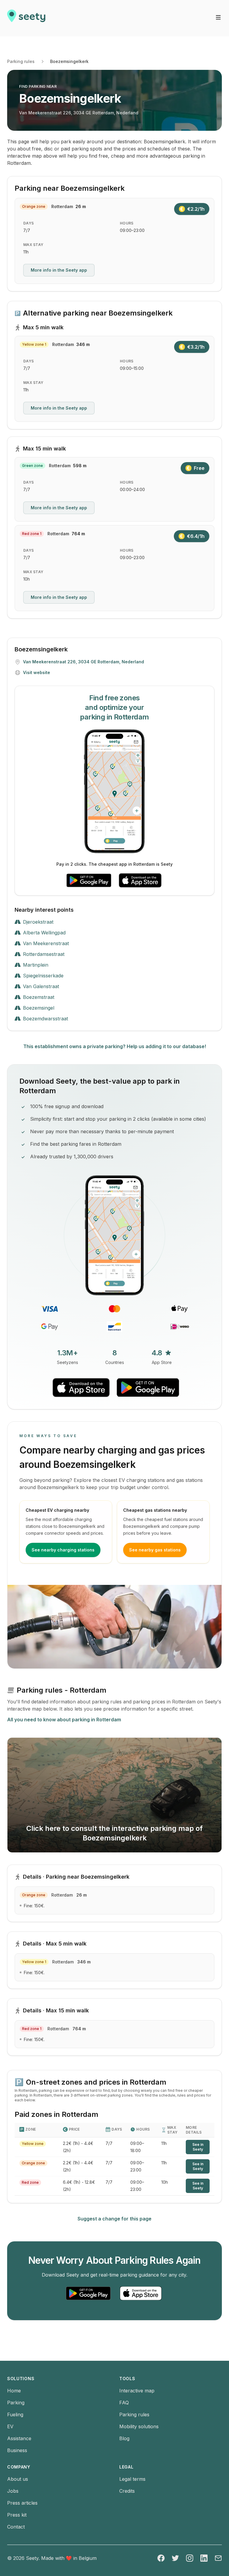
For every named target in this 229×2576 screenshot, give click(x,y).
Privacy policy (29, 1275)
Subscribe (85, 1250)
